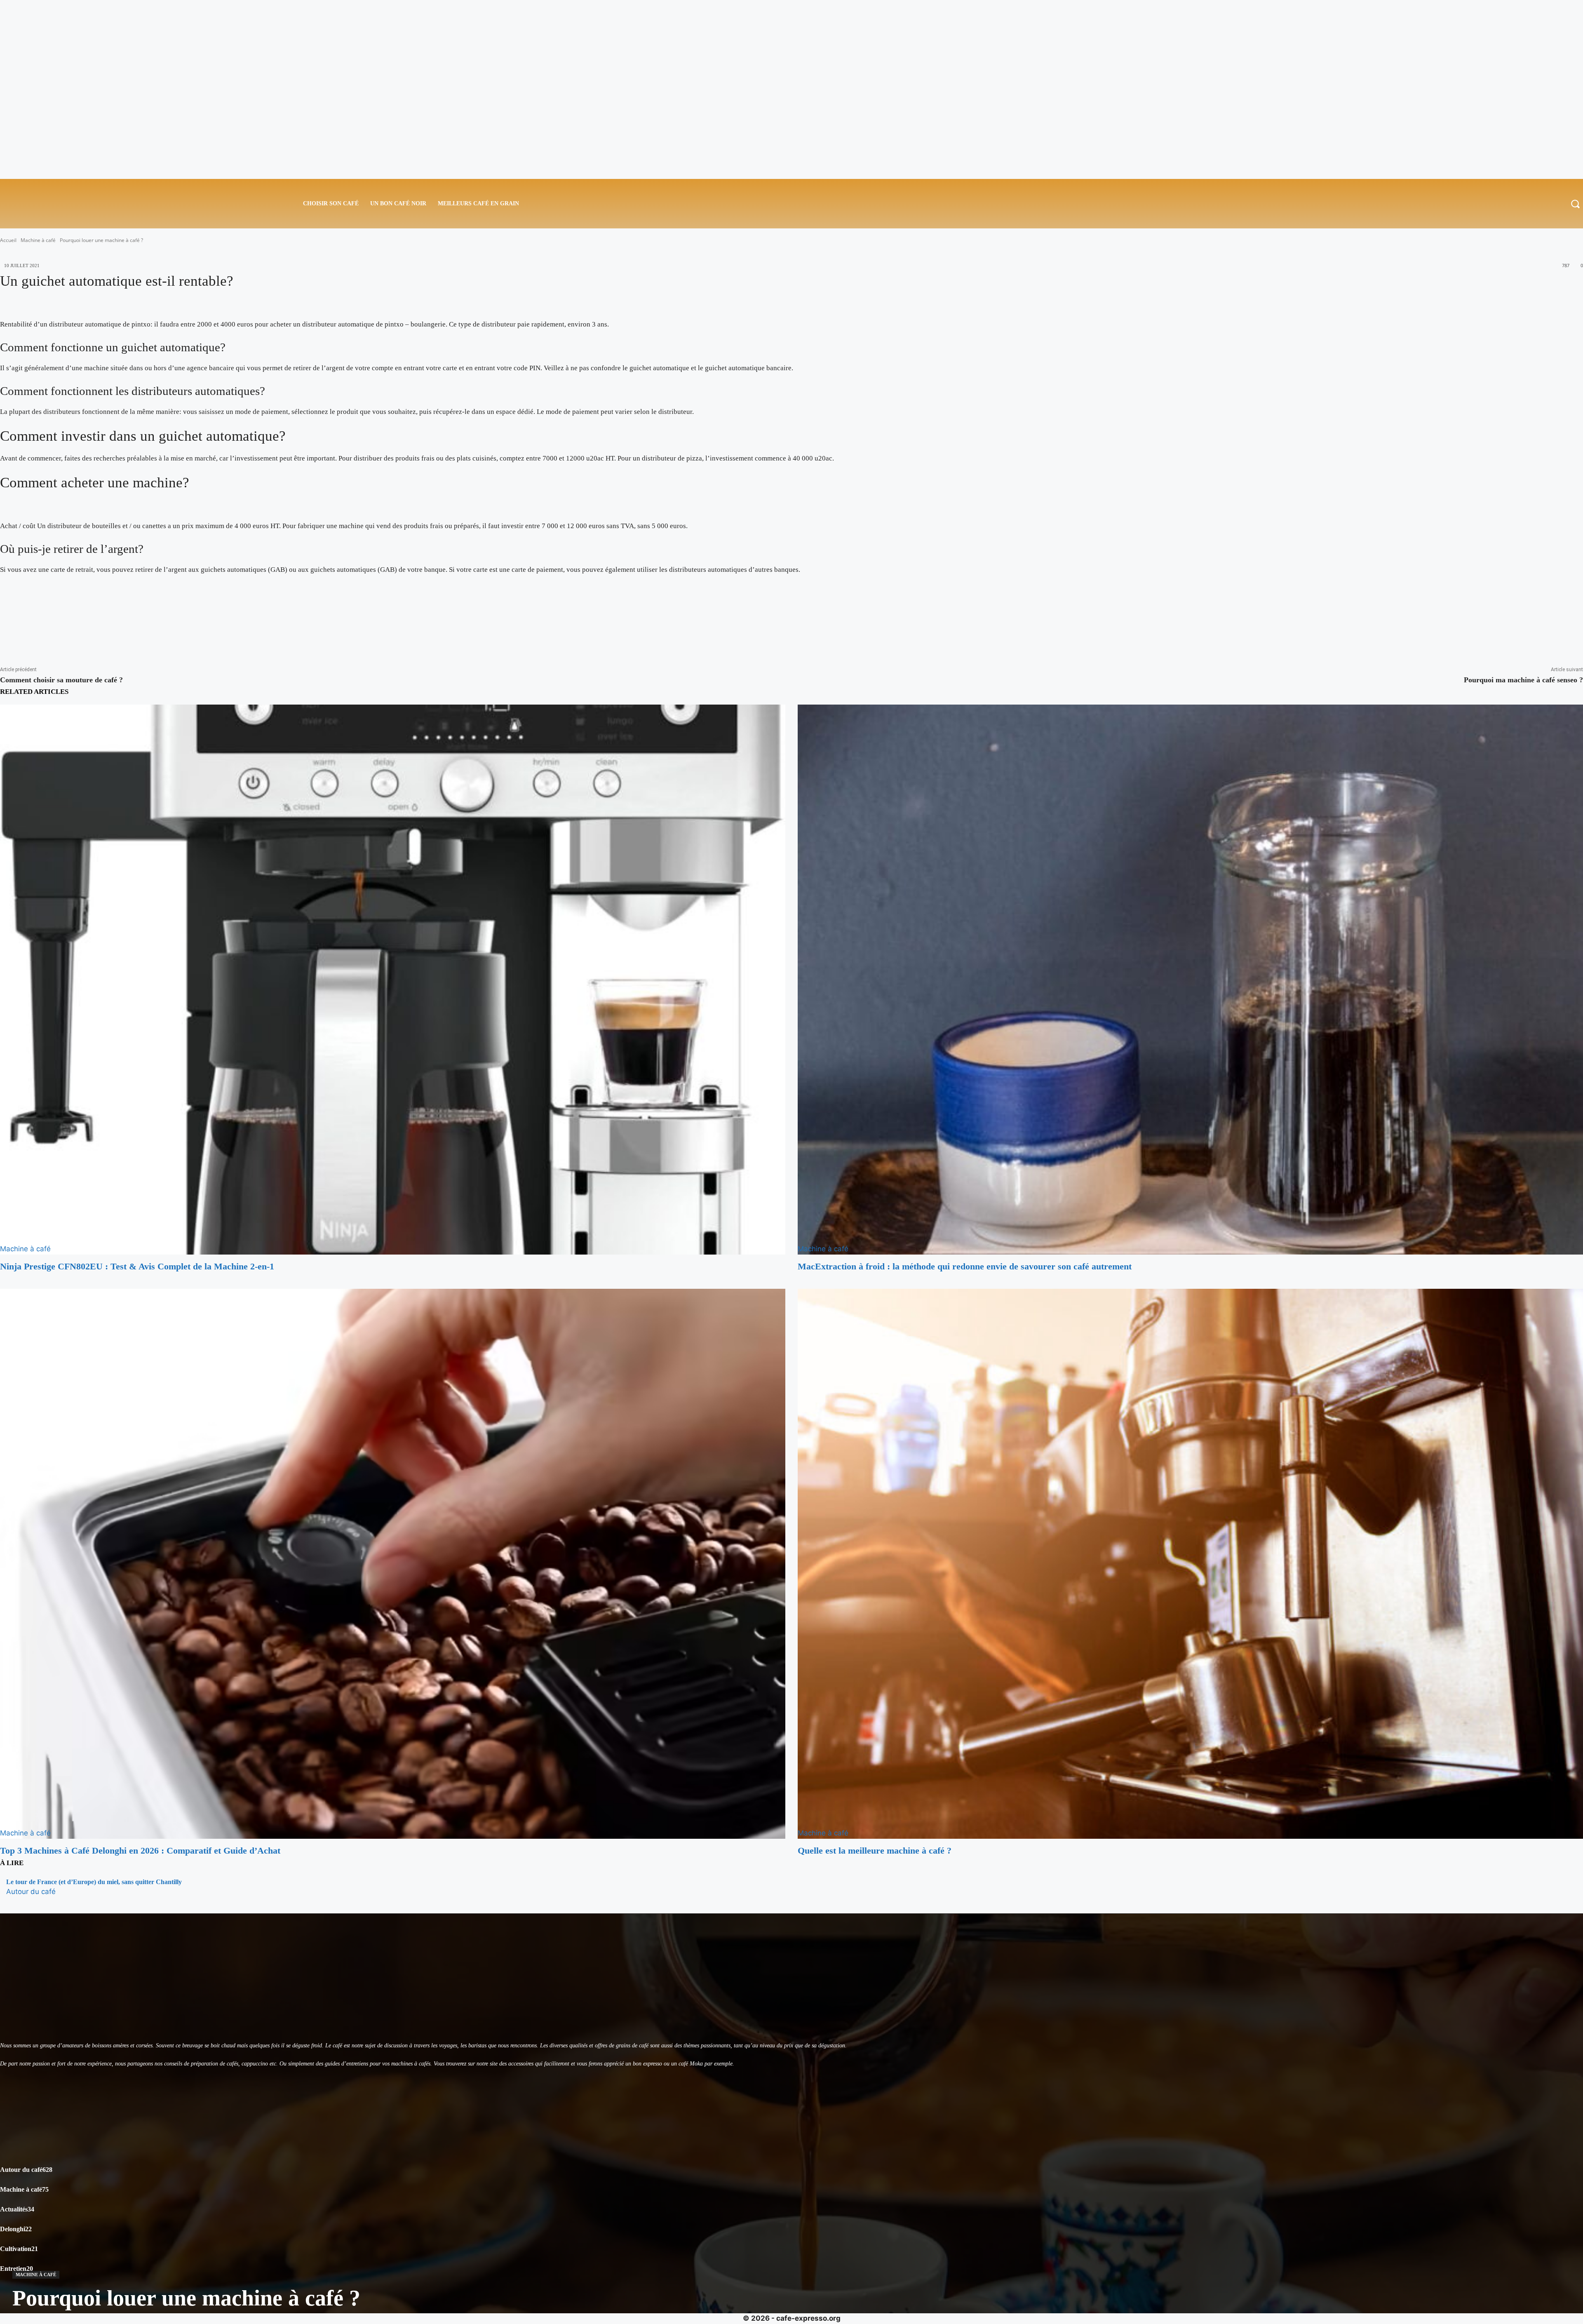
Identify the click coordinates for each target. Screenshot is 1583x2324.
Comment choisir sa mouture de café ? (61, 680)
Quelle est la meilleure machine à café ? (875, 1851)
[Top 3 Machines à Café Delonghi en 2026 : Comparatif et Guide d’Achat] (393, 1564)
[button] (1575, 204)
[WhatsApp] (87, 627)
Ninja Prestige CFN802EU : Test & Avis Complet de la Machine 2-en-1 (137, 1266)
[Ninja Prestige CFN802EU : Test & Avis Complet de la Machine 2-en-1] (393, 980)
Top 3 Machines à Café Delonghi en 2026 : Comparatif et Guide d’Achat (140, 1851)
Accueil (8, 240)
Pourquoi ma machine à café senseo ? (1523, 680)
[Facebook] (12, 627)
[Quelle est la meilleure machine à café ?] (1190, 1564)
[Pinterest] (62, 627)
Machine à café (38, 240)
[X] (37, 627)
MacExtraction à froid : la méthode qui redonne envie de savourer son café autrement (965, 1266)
